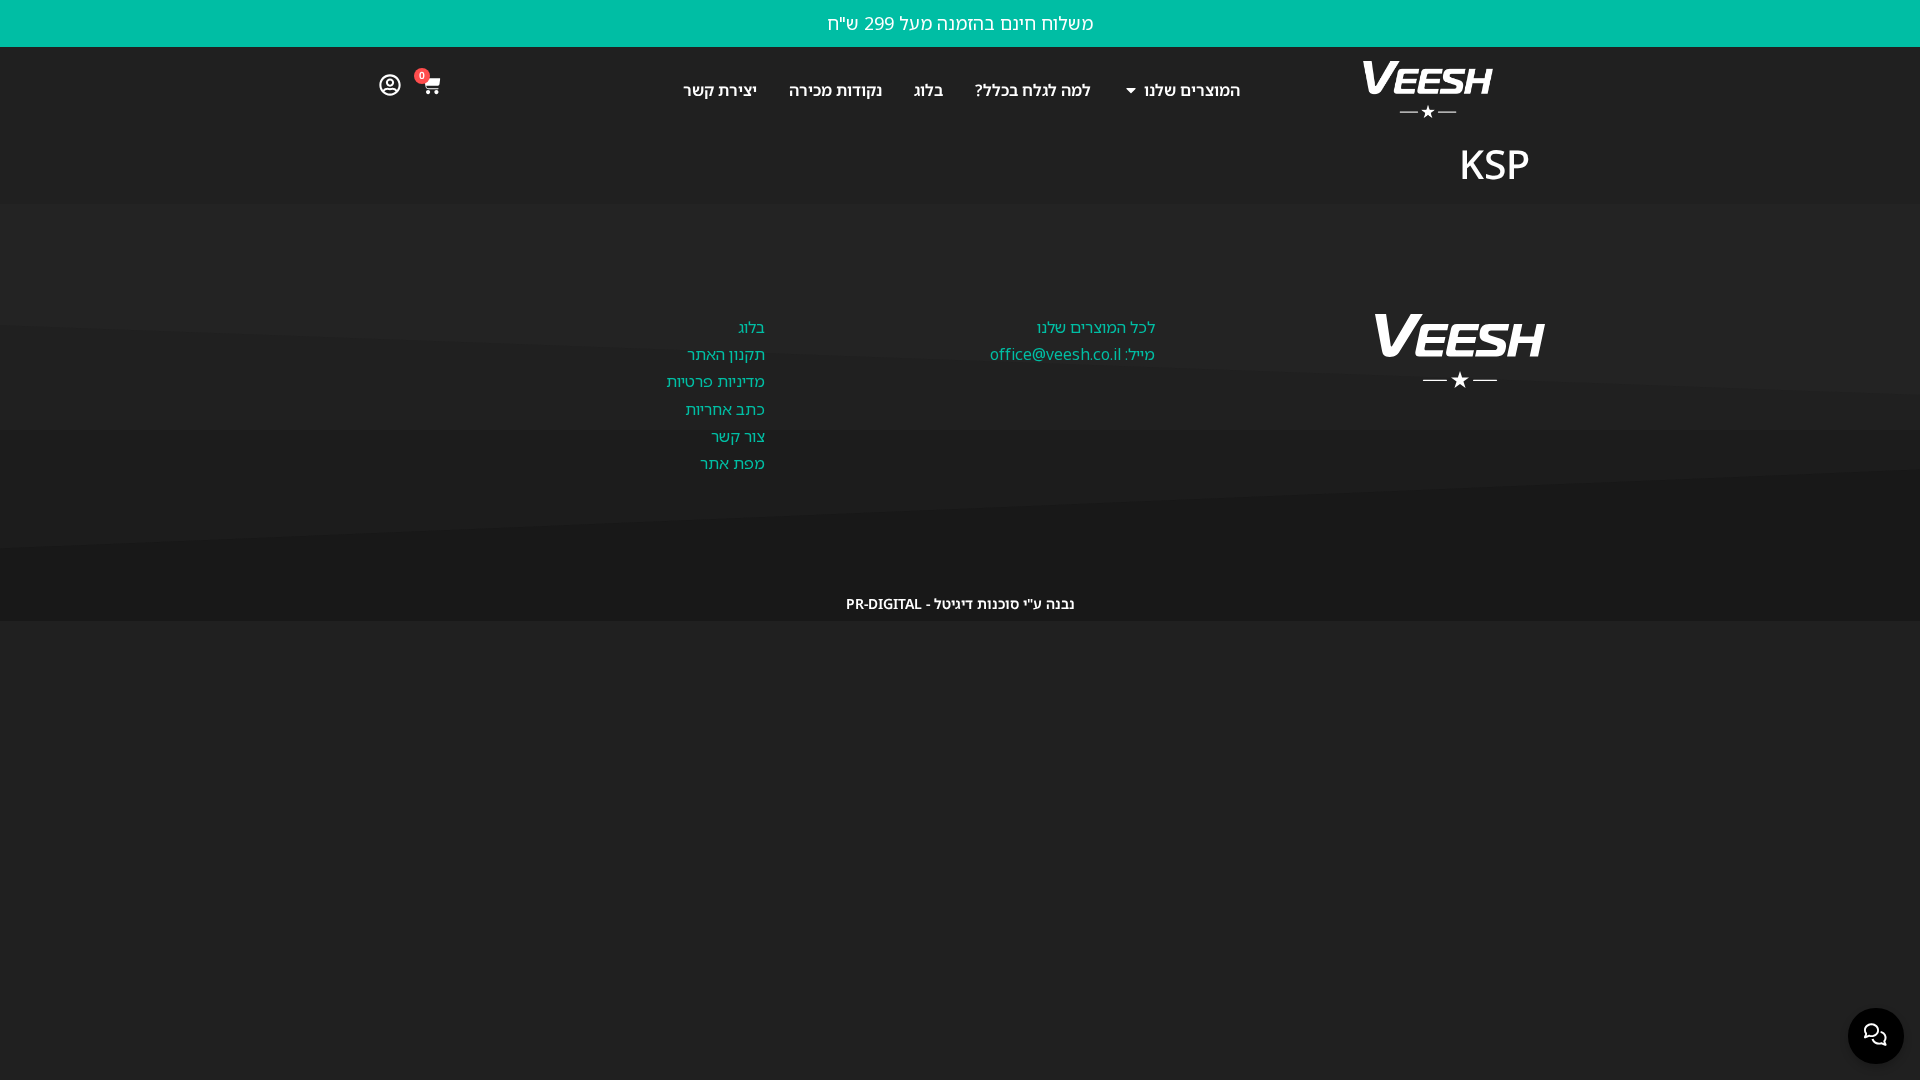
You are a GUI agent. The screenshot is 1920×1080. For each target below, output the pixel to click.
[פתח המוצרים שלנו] (1131, 90)
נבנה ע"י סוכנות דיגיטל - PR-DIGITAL (960, 603)
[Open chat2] (1876, 1036)
